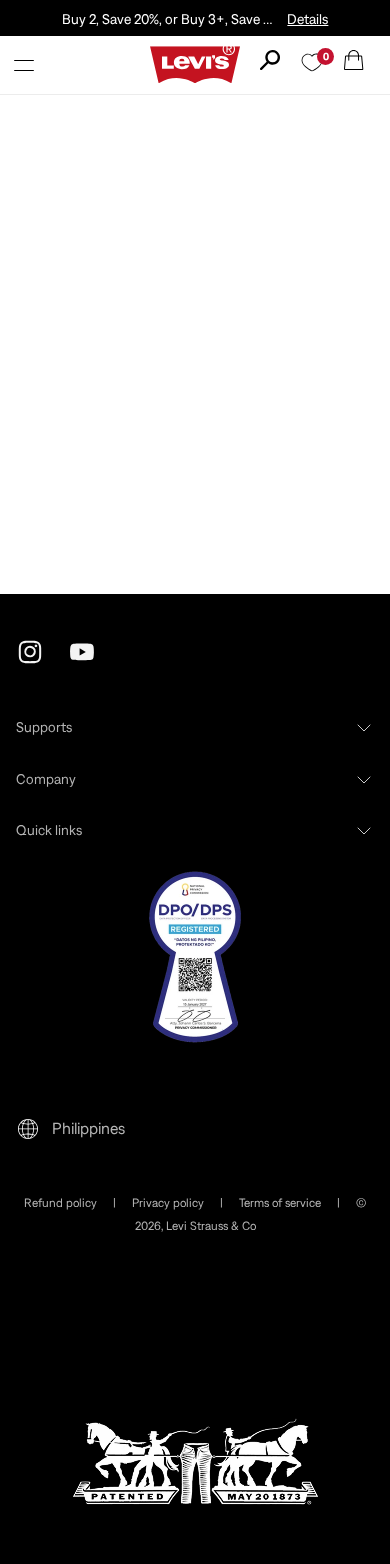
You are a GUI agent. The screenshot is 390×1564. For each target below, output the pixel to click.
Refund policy (60, 1203)
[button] (24, 65)
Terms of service (280, 1203)
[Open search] (270, 60)
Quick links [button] (49, 830)
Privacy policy (168, 1203)
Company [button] (46, 779)
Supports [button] (44, 727)
